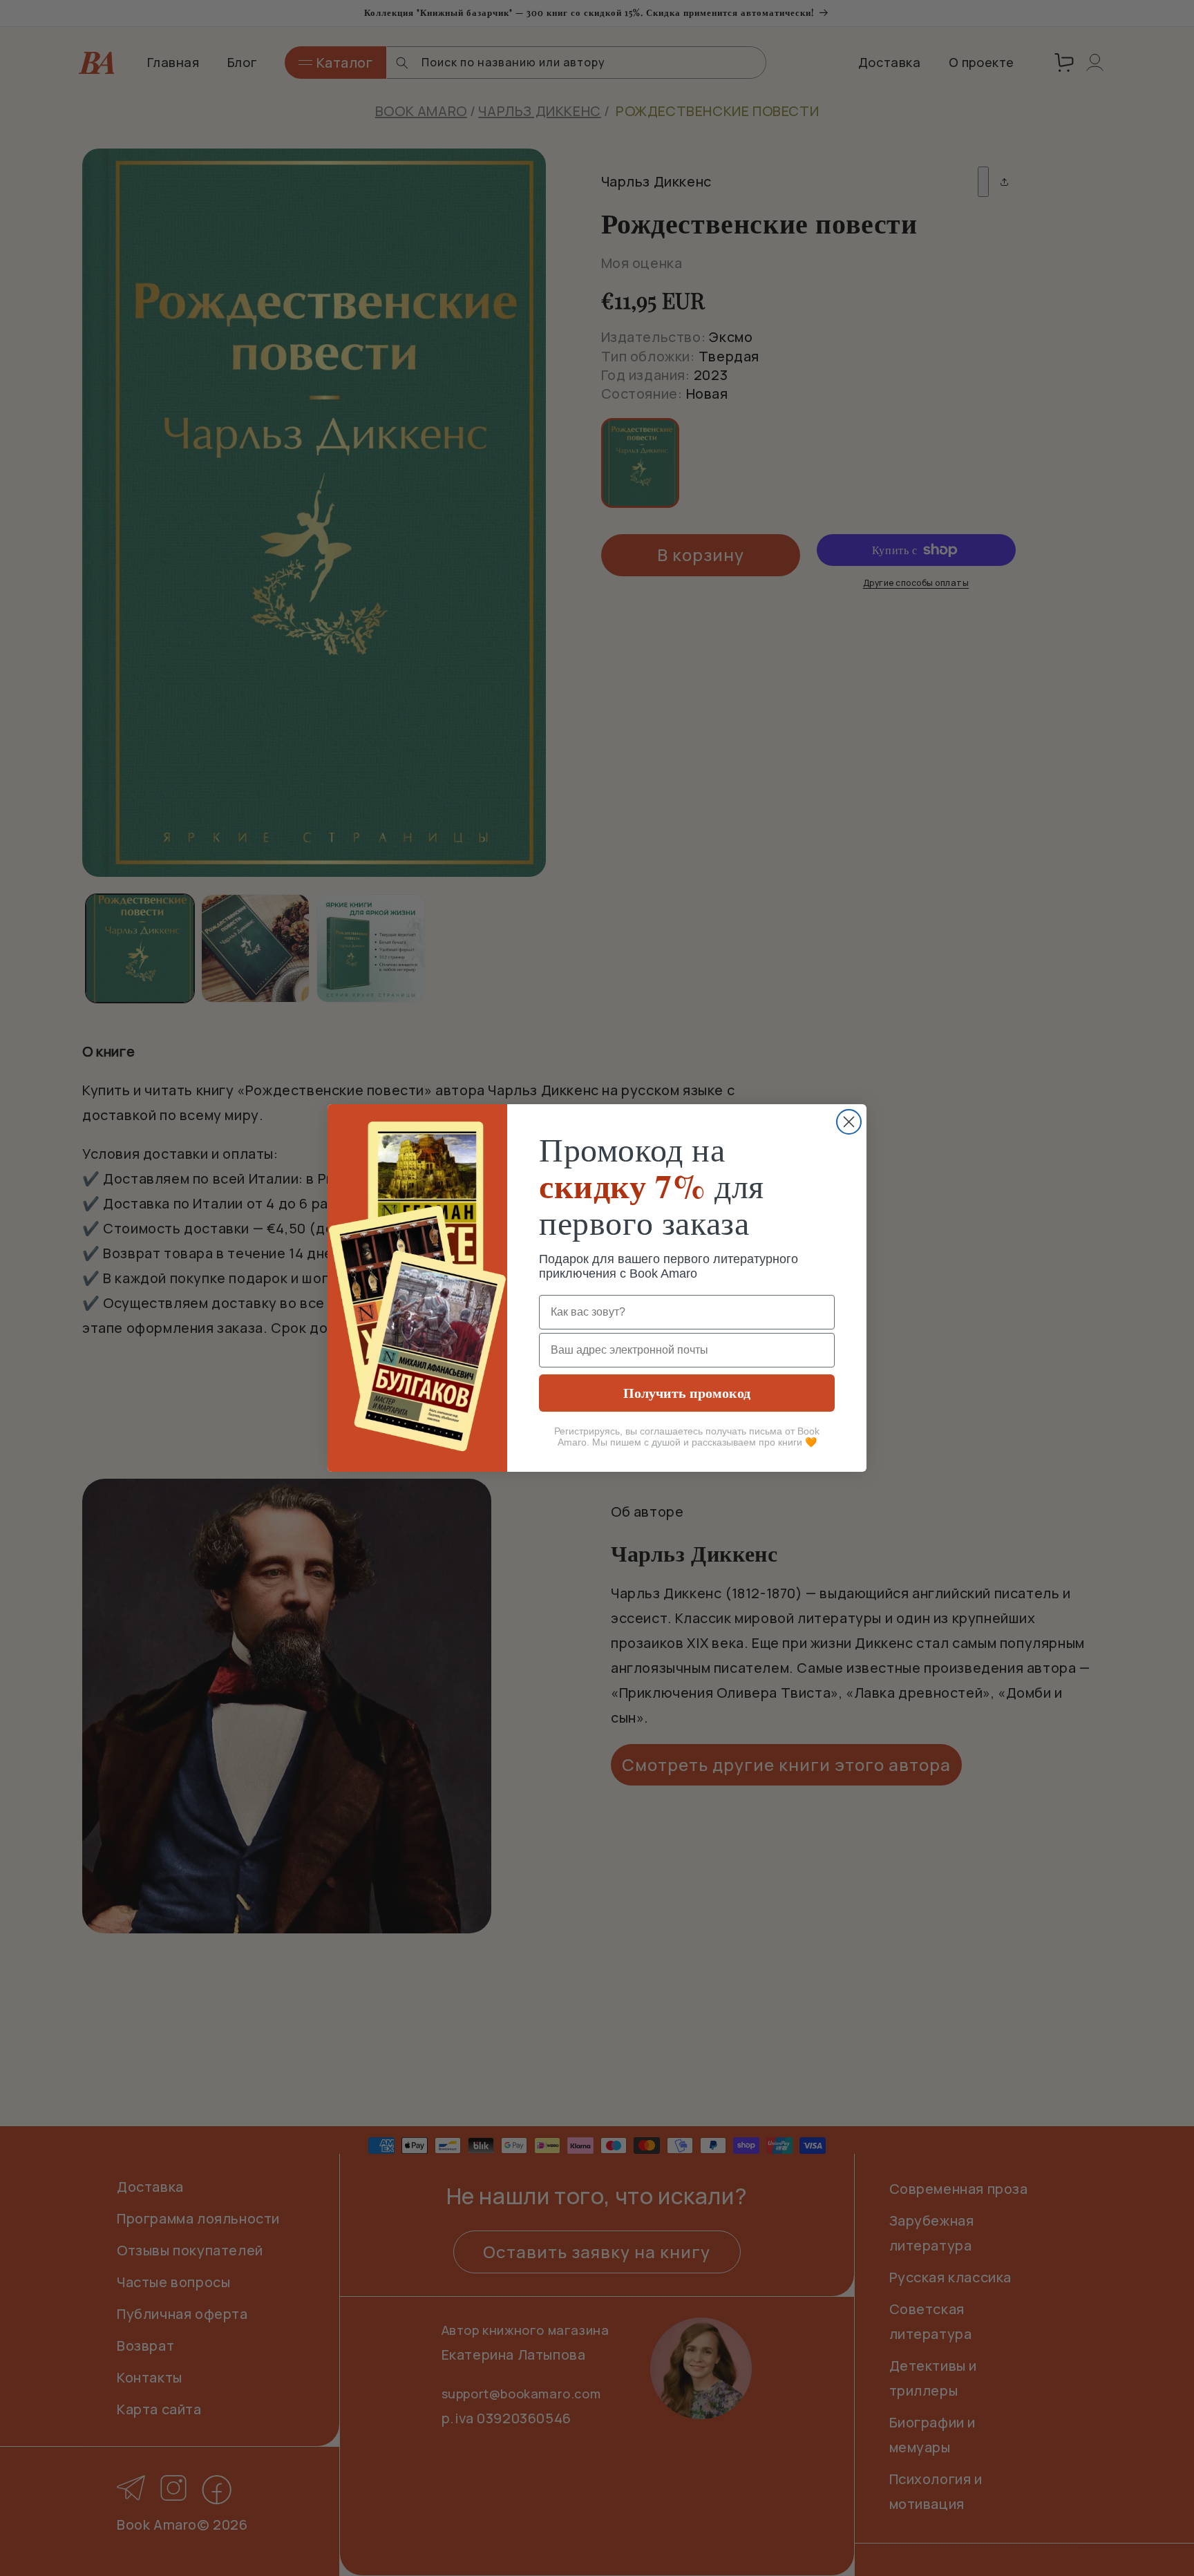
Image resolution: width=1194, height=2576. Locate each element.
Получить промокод (687, 1393)
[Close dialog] (849, 1122)
